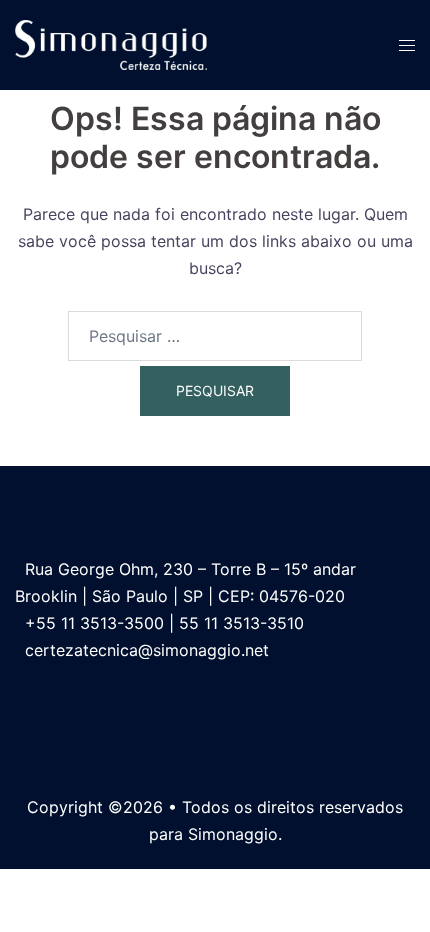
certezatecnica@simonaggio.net (147, 650)
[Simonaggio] (111, 43)
